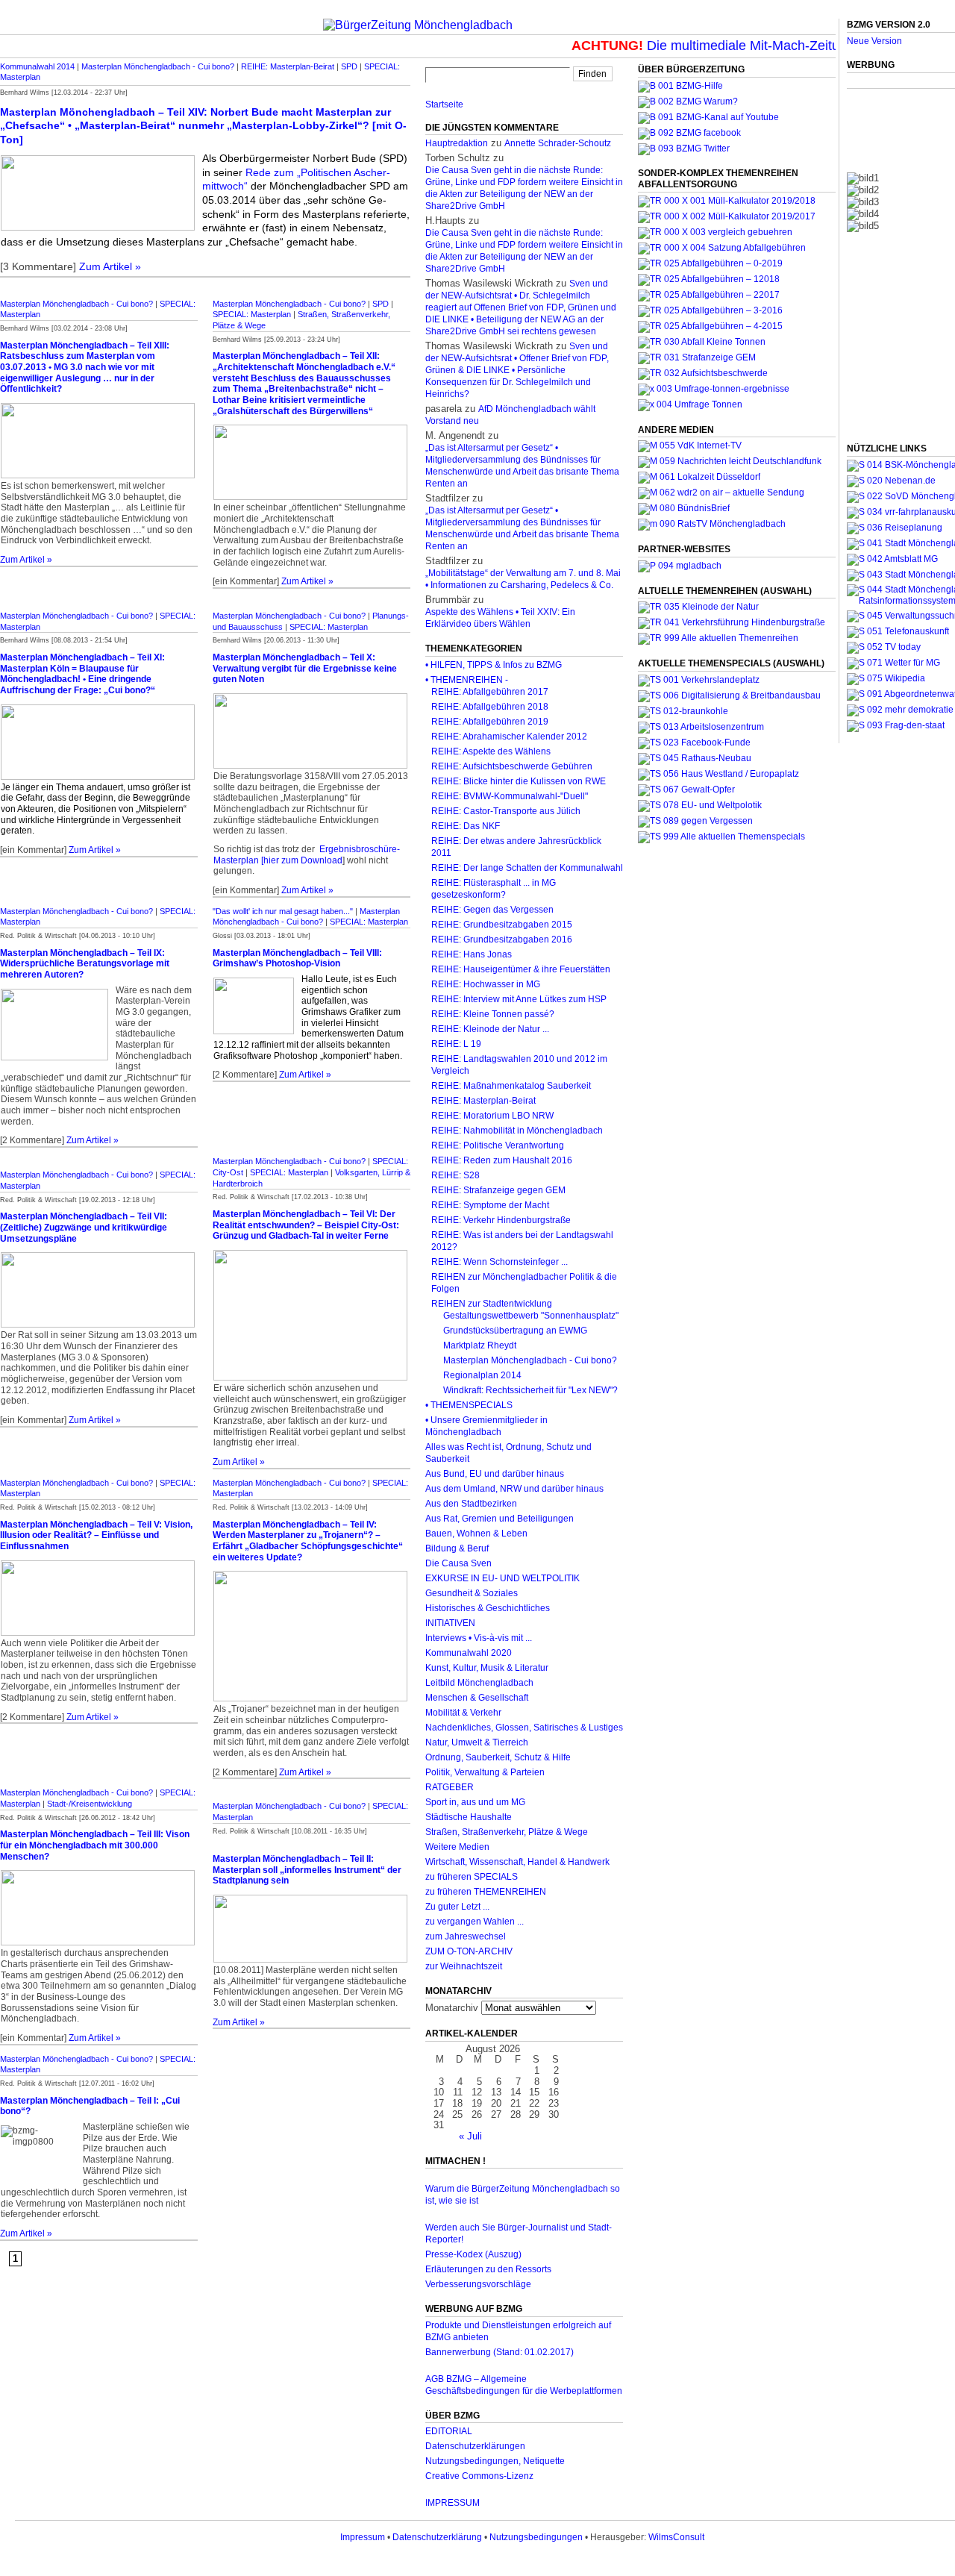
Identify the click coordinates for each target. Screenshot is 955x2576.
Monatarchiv (452, 2008)
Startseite (444, 104)
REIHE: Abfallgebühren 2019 (490, 722)
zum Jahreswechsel (466, 1936)
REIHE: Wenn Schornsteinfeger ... (500, 1262)
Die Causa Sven (458, 1563)
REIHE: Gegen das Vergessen (492, 910)
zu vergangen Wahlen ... (475, 1922)
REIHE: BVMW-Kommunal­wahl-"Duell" (510, 796)
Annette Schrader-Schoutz (558, 143)
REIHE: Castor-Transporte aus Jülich (506, 811)
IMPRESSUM (453, 2503)
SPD (349, 66)
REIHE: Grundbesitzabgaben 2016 (502, 940)
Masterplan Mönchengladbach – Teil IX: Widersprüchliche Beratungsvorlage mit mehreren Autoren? (85, 964)
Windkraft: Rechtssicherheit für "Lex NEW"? (530, 1390)
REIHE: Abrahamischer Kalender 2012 (509, 737)
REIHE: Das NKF (466, 826)
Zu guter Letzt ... (457, 1907)
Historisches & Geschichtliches (488, 1608)
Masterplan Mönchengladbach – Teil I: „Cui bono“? (90, 2106)
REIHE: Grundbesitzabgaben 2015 (502, 925)
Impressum (363, 2537)
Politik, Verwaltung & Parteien (485, 1772)
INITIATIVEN (450, 1623)
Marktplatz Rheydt (480, 1345)
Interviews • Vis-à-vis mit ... (479, 1638)
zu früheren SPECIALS (472, 1877)
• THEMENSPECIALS (469, 1405)
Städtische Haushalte (469, 1817)
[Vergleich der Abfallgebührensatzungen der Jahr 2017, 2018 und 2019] (715, 232)
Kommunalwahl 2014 (37, 66)
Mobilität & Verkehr (463, 1713)
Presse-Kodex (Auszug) (473, 2254)
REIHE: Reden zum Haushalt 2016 (502, 1160)
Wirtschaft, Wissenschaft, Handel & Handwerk (517, 1862)
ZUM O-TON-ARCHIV (469, 1951)
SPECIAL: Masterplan (252, 314)
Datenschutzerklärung (437, 2537)
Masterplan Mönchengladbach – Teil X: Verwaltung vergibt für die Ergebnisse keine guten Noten (305, 668)
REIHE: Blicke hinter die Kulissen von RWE (519, 781)
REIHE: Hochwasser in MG (486, 984)
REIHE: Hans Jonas (472, 954)
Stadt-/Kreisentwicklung (90, 1804)
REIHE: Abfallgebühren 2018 (490, 707)
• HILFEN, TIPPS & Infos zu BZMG (494, 665)
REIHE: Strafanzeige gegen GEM (498, 1190)
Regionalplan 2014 (482, 1375)
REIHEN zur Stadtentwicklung (492, 1304)
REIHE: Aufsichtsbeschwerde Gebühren (512, 766)
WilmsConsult (676, 2537)
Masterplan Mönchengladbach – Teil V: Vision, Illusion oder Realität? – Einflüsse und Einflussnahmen (96, 1535)
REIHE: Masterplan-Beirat (288, 66)
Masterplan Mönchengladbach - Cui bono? (158, 66)
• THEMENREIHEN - (467, 680)
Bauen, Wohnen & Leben (476, 1534)
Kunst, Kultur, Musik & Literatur (487, 1668)
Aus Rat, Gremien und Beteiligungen (500, 1519)
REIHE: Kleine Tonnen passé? (493, 1014)
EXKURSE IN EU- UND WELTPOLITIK (502, 1578)
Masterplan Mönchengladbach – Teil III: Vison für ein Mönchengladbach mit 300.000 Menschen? (95, 1845)
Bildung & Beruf (457, 1548)
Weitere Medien (457, 1847)
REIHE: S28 (455, 1175)
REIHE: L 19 (456, 1044)
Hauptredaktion (457, 143)
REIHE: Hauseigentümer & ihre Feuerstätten (521, 969)
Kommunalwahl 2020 (469, 1653)
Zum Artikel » (110, 266)
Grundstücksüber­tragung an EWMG (515, 1331)
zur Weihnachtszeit (464, 1966)
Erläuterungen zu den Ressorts (488, 2269)
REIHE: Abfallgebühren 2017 (490, 692)
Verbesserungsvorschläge (478, 2284)
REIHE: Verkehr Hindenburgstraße (501, 1220)
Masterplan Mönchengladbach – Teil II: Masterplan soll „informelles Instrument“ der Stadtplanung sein (307, 1870)
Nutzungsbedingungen (536, 2537)
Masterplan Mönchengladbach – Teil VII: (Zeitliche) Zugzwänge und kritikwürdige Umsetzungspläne (84, 1227)
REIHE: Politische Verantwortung (498, 1145)
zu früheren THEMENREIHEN (486, 1892)
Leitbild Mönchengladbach (479, 1683)
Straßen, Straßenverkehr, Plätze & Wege (507, 1832)
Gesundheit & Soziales (472, 1593)
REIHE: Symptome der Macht (490, 1205)
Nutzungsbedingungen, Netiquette (495, 2461)
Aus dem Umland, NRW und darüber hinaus (514, 1489)
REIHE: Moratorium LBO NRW (492, 1116)
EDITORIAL (449, 2431)
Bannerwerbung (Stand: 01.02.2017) (500, 2352)
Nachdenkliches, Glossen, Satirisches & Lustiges (524, 1728)
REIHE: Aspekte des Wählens (491, 751)
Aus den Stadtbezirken (471, 1504)
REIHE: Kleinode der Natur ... (490, 1029)
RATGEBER (450, 1787)
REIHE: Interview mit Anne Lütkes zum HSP (519, 999)
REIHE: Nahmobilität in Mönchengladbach (517, 1131)
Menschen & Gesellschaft (477, 1698)
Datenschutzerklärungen (475, 2446)
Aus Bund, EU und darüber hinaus (495, 1474)
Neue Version (874, 41)
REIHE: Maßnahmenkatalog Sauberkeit (511, 1086)
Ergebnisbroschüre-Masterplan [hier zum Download (307, 855)
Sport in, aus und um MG (475, 1802)
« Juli (470, 2136)
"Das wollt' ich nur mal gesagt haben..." (283, 911)
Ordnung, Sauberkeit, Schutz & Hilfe (498, 1757)
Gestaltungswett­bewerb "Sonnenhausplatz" (531, 1316)
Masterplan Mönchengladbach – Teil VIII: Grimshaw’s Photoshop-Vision (297, 959)
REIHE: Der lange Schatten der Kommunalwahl (527, 868)
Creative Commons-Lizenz (479, 2476)
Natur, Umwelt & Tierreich (477, 1742)
